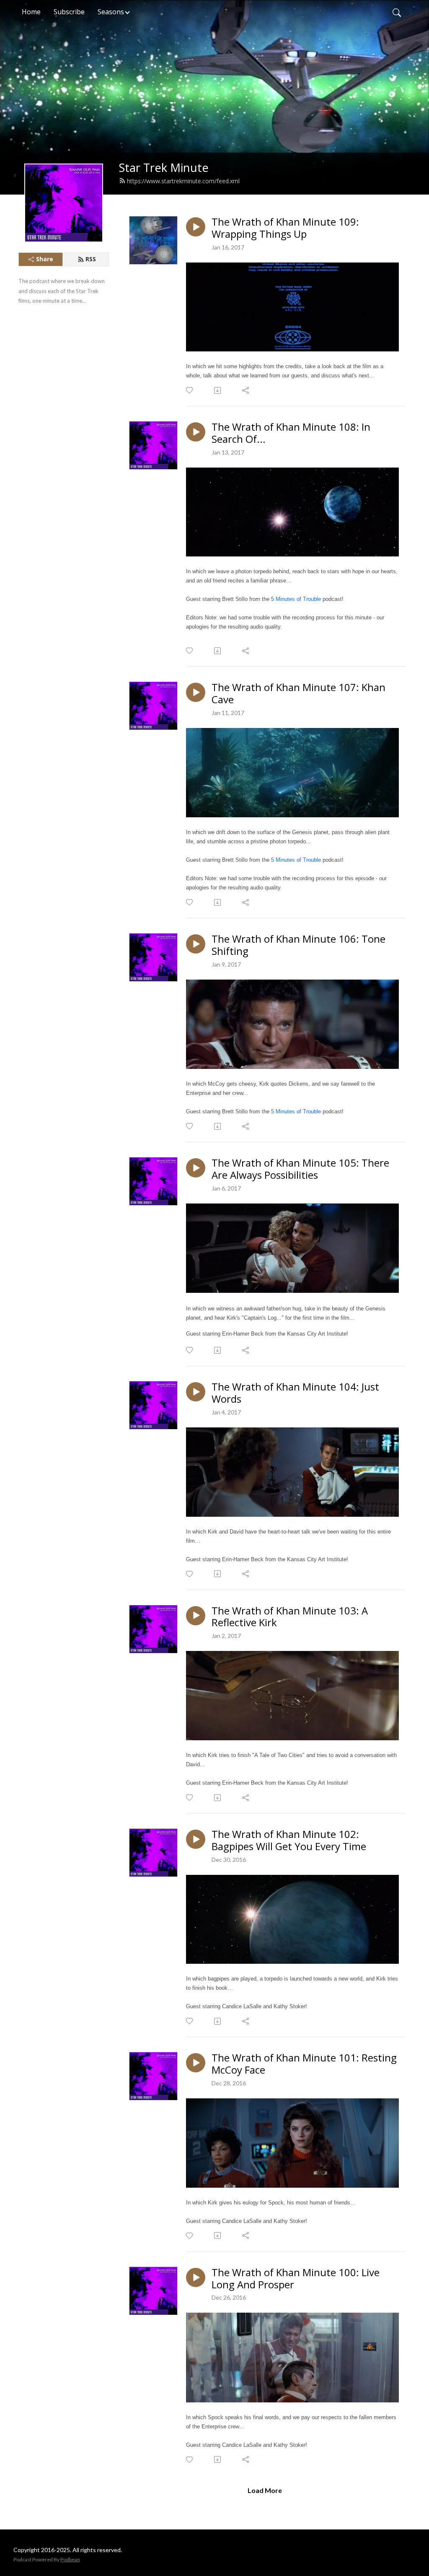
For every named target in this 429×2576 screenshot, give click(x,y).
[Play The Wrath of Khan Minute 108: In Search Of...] (196, 432)
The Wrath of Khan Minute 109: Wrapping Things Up (285, 228)
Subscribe (69, 12)
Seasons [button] (111, 12)
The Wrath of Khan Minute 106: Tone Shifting (298, 945)
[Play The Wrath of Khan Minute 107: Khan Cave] (196, 692)
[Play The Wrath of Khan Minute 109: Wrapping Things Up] (196, 227)
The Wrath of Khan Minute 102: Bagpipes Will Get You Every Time (289, 1840)
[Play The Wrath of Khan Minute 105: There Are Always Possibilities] (196, 1168)
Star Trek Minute (164, 168)
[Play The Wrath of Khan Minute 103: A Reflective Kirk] (196, 1616)
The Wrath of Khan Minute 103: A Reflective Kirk (290, 1617)
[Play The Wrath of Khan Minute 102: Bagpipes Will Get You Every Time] (196, 1839)
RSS (91, 259)
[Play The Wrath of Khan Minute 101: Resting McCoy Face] (196, 2063)
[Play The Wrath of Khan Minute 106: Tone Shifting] (196, 944)
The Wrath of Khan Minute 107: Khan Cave (298, 694)
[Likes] (190, 390)
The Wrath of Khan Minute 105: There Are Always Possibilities (300, 1169)
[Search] (397, 12)
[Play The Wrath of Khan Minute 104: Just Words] (196, 1392)
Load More (265, 2490)
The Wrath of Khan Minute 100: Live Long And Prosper (296, 2279)
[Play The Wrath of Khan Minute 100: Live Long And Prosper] (196, 2277)
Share (45, 259)
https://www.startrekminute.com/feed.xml (183, 181)
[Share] (246, 390)
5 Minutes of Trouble (296, 599)
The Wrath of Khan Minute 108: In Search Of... (291, 433)
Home (31, 12)
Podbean (70, 2559)
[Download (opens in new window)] (218, 390)
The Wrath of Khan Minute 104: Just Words (295, 1393)
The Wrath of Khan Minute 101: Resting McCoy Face (304, 2064)
